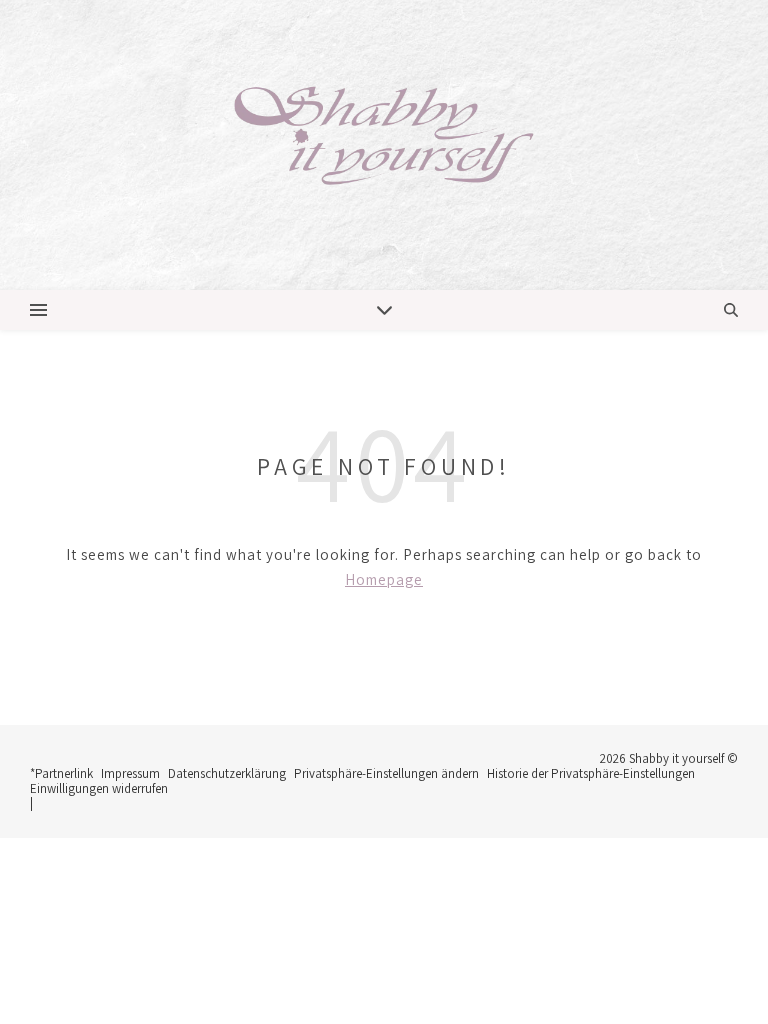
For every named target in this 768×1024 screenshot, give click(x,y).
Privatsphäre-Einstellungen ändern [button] (386, 773)
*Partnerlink (61, 773)
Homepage (384, 579)
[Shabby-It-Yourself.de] (384, 145)
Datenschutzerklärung (227, 773)
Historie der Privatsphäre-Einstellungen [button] (591, 773)
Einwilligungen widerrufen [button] (99, 788)
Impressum (130, 773)
